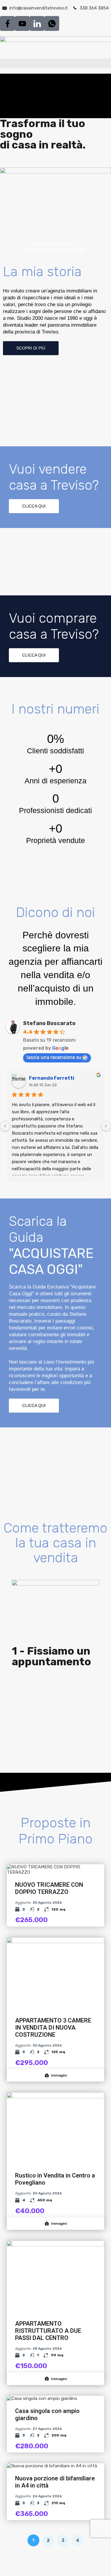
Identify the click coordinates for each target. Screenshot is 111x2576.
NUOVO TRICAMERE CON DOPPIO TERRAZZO (49, 1888)
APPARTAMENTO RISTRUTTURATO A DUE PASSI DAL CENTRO (48, 2331)
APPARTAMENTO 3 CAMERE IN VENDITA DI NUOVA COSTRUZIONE (53, 2028)
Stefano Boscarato (49, 1023)
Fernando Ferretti (52, 1078)
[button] (55, 63)
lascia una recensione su (54, 1057)
